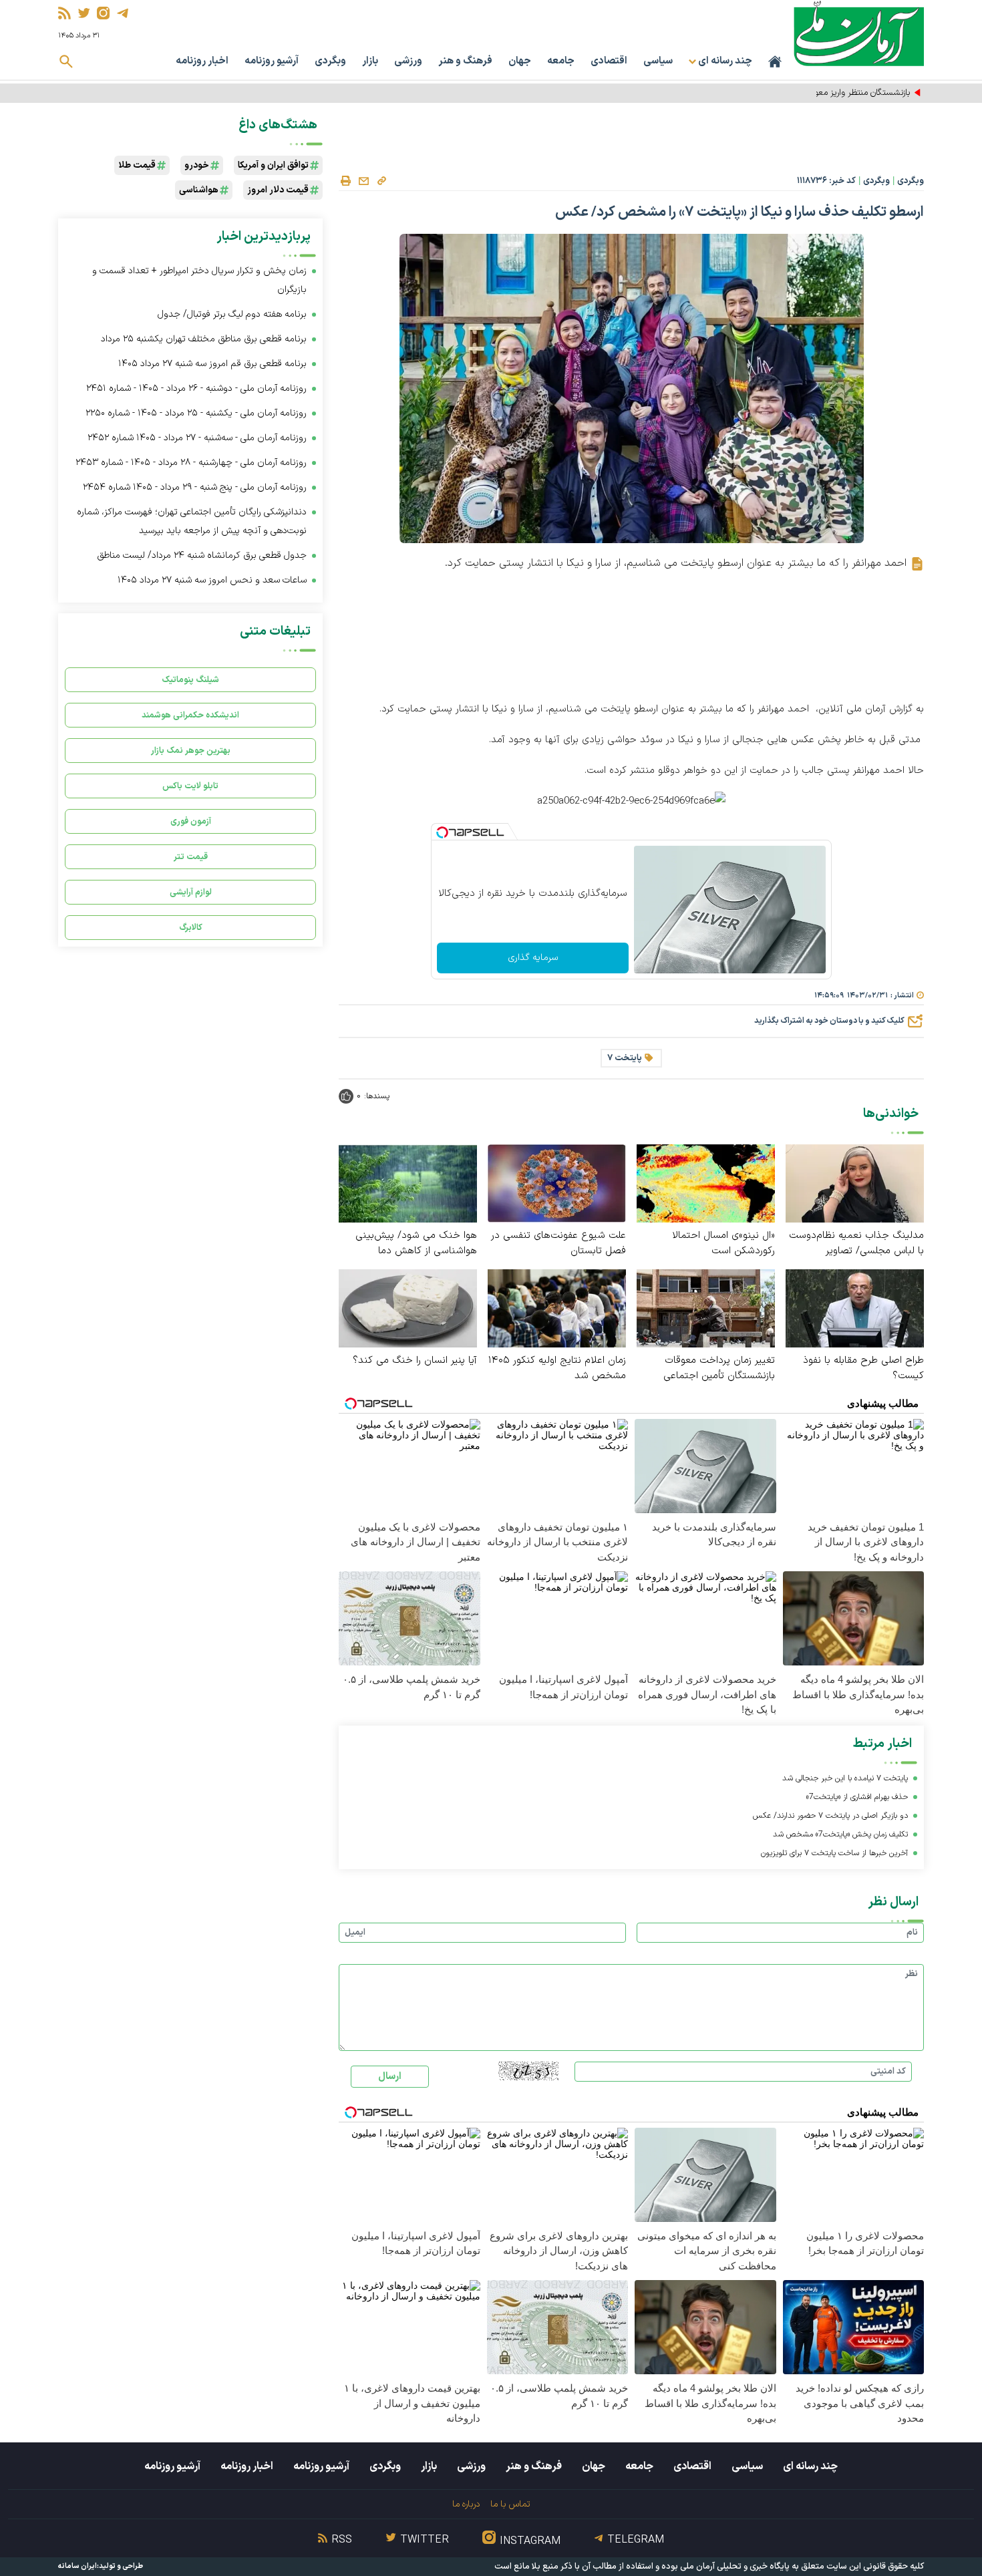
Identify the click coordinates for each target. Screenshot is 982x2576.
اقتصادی (609, 61)
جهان (520, 61)
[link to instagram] (103, 13)
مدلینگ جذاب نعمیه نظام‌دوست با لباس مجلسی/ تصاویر (856, 1243)
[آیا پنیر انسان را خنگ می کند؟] (408, 1308)
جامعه (561, 61)
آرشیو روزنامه (272, 61)
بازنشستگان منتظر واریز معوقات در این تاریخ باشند (825, 93)
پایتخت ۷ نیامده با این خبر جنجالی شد (845, 1778)
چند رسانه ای (810, 2466)
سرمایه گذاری (533, 958)
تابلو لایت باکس (190, 786)
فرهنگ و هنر (465, 61)
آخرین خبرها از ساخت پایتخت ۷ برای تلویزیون (834, 1853)
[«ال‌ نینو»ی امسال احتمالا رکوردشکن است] (706, 1183)
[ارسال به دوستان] (363, 181)
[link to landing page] (859, 33)
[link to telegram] (123, 13)
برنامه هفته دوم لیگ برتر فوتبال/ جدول (232, 314)
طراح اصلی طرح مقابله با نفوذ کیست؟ (863, 1368)
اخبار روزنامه (202, 61)
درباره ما (466, 2504)
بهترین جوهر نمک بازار (191, 751)
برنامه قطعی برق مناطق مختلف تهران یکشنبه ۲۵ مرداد (204, 339)
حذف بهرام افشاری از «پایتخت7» (857, 1797)
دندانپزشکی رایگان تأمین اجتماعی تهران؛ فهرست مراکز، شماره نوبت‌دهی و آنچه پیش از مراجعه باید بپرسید (192, 521)
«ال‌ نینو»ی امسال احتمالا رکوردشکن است (723, 1243)
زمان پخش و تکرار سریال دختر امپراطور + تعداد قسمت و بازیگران (199, 280)
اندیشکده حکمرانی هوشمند (190, 715)
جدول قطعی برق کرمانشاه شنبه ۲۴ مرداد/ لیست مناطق (202, 555)
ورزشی (408, 61)
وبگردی (330, 61)
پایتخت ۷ (625, 1058)
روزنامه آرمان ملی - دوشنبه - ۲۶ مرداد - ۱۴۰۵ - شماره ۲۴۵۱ (196, 388)
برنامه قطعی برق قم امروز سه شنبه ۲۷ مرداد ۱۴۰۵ (212, 364)
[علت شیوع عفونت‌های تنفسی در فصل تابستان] (557, 1183)
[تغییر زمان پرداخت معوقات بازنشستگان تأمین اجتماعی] (706, 1308)
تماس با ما (510, 2504)
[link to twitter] (84, 13)
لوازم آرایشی (191, 892)
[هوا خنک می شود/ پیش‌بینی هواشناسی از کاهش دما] (408, 1183)
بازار (370, 61)
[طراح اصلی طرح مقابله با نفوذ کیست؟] (855, 1308)
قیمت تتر (191, 857)
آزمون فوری (191, 821)
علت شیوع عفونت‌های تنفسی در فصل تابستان (558, 1243)
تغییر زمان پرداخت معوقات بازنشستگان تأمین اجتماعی (719, 1368)
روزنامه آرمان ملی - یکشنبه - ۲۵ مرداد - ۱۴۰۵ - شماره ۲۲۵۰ (196, 413)
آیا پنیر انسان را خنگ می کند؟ (415, 1360)
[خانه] (775, 61)
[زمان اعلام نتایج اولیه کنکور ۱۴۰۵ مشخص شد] (557, 1308)
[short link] (381, 180)
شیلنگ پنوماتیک (190, 680)
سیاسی (658, 61)
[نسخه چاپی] (345, 181)
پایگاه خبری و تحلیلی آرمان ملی (735, 2567)
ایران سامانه (77, 2566)
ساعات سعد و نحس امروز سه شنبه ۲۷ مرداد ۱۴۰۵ (212, 580)
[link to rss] (64, 13)
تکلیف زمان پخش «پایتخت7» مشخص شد (840, 1834)
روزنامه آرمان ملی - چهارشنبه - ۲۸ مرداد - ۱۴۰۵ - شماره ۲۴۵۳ (191, 463)
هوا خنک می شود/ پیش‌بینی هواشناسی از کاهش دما (416, 1243)
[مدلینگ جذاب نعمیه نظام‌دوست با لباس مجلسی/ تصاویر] (855, 1183)
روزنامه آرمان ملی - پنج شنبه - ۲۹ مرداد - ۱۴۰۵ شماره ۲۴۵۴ (195, 487)
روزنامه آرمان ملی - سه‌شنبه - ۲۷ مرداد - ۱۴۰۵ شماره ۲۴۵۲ (197, 438)
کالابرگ (191, 928)
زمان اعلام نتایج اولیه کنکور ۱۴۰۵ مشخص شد (557, 1368)
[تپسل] (442, 832)
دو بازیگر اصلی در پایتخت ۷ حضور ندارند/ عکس (830, 1816)
